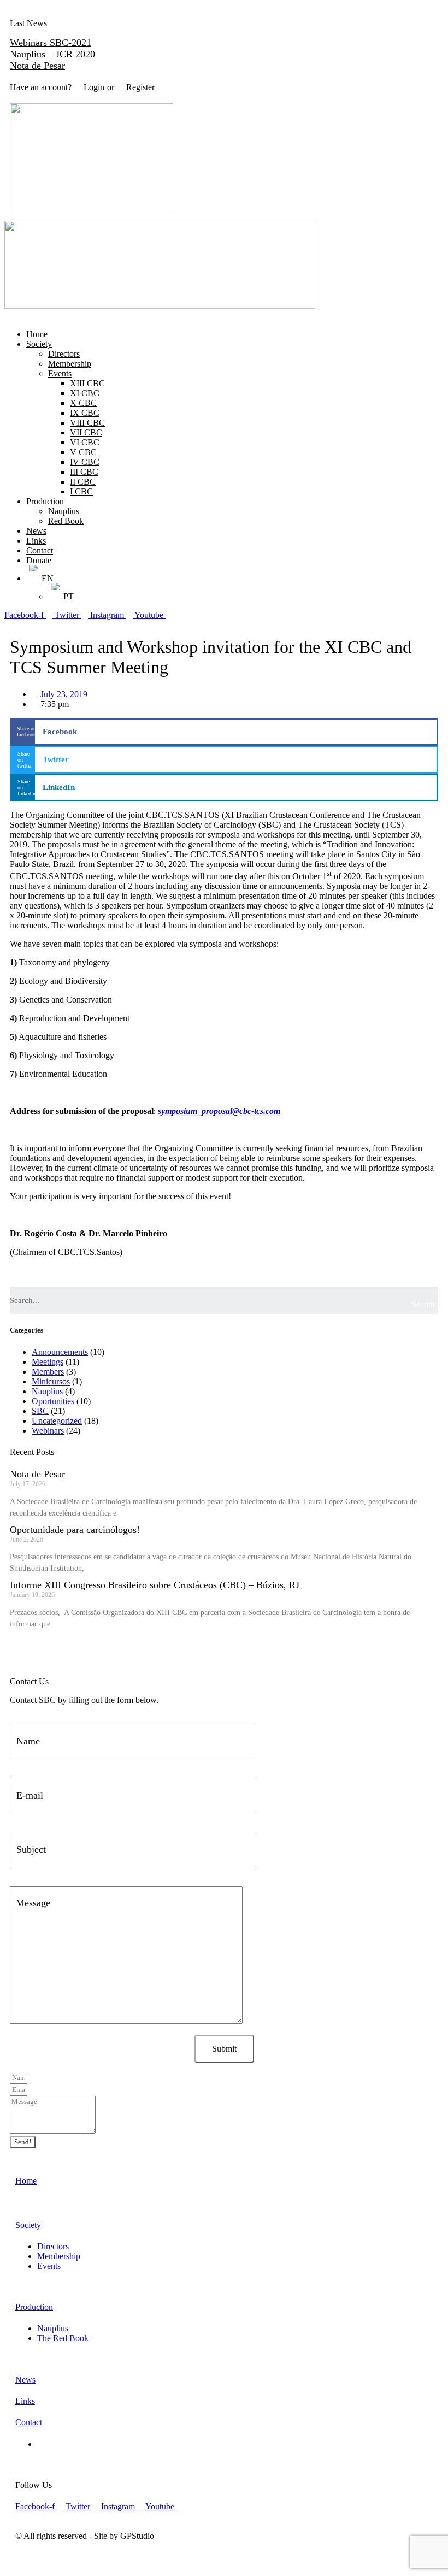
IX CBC (85, 413)
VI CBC (85, 442)
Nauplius (64, 511)
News (36, 531)
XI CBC (85, 393)
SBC (40, 1411)
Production (45, 501)
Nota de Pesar (37, 66)
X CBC (83, 403)
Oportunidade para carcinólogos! (75, 1530)
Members (48, 1372)
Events (60, 373)
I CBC (81, 491)
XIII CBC (87, 383)
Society (39, 344)
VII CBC (86, 432)
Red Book (66, 521)
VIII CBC (87, 423)
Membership (70, 364)
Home (37, 334)
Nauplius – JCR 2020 (52, 54)
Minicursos (51, 1381)
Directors (64, 354)
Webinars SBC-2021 (51, 43)
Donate (39, 560)
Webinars (48, 1431)
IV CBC (85, 462)
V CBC (83, 452)
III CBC (84, 472)
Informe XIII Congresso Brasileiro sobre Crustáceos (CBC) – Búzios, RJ (155, 1585)
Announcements (60, 1352)
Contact (40, 550)
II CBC (83, 482)
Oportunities (53, 1401)
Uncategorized (57, 1421)
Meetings (48, 1362)
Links (36, 541)
